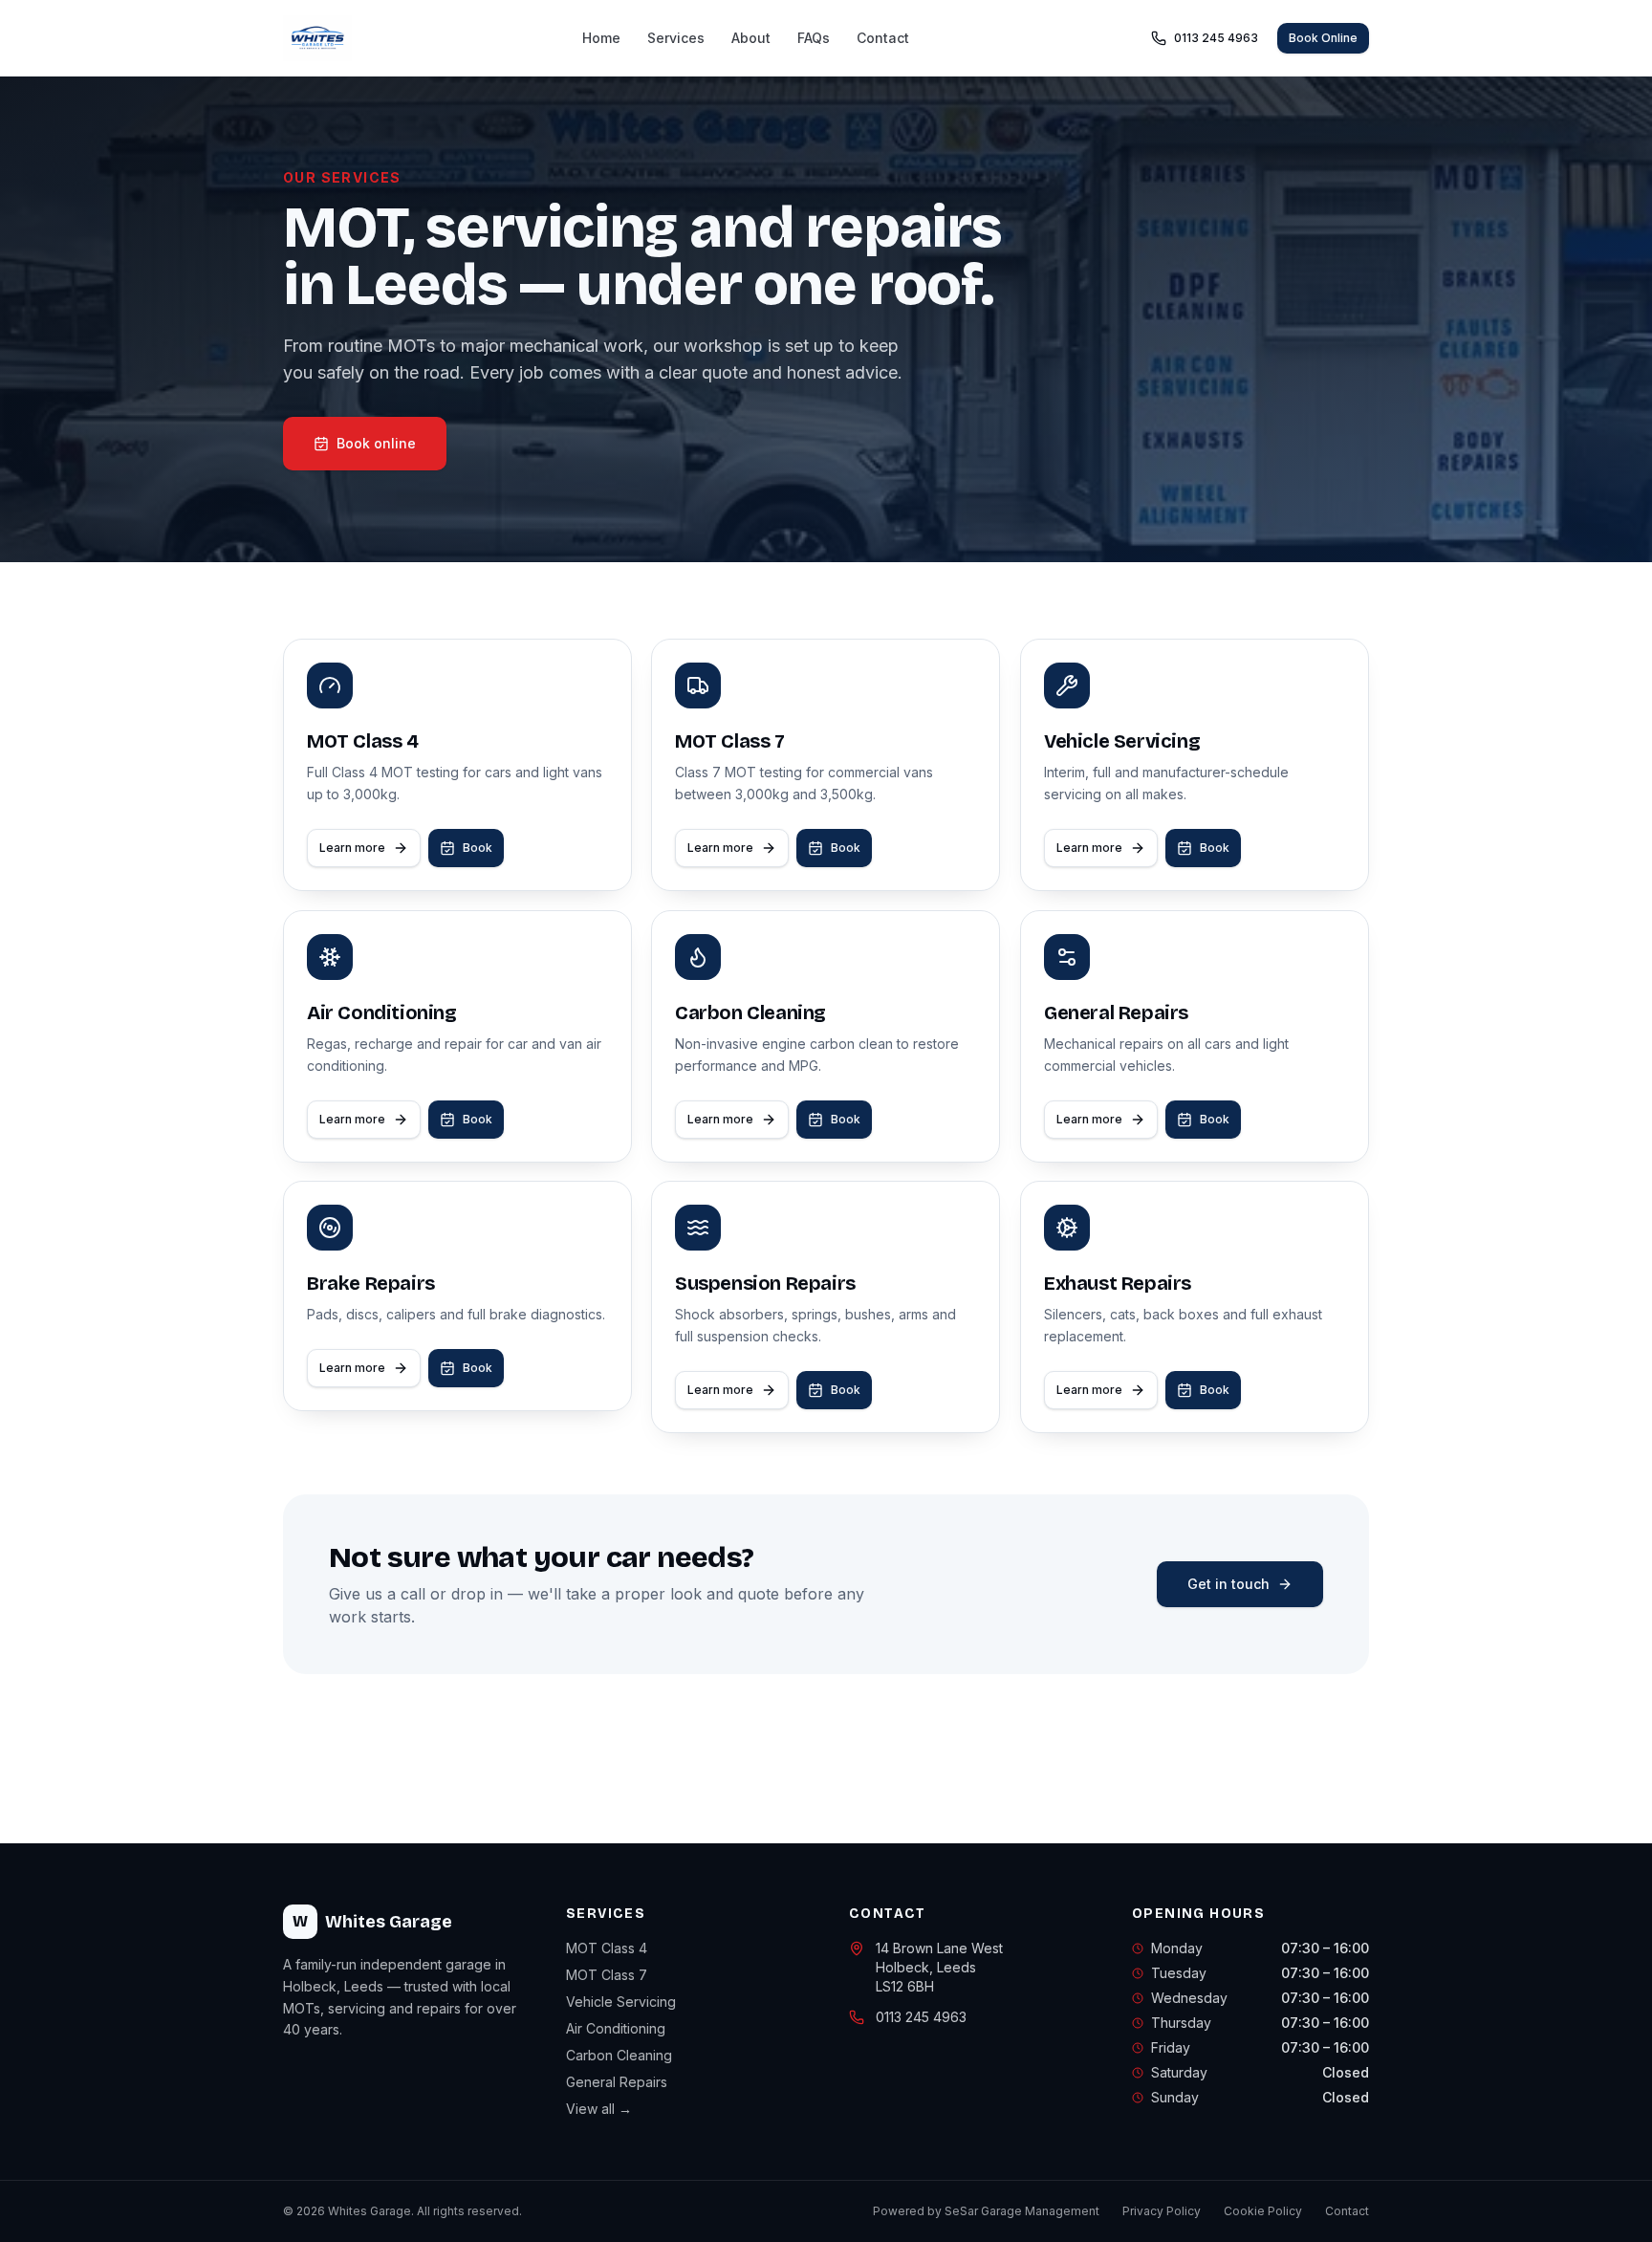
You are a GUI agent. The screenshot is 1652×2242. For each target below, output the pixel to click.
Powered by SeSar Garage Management (986, 2211)
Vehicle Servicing (621, 2002)
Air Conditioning (616, 2028)
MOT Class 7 (607, 1975)
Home (601, 38)
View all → (599, 2109)
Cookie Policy (1263, 2211)
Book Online (1323, 38)
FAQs (814, 38)
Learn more (352, 848)
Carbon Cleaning (619, 2055)
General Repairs (617, 2082)
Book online (376, 443)
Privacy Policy (1162, 2211)
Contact (883, 38)
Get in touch (1228, 1584)
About (751, 38)
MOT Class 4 (607, 1948)
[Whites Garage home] (317, 38)
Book (478, 848)
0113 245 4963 (1216, 38)
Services (676, 38)
